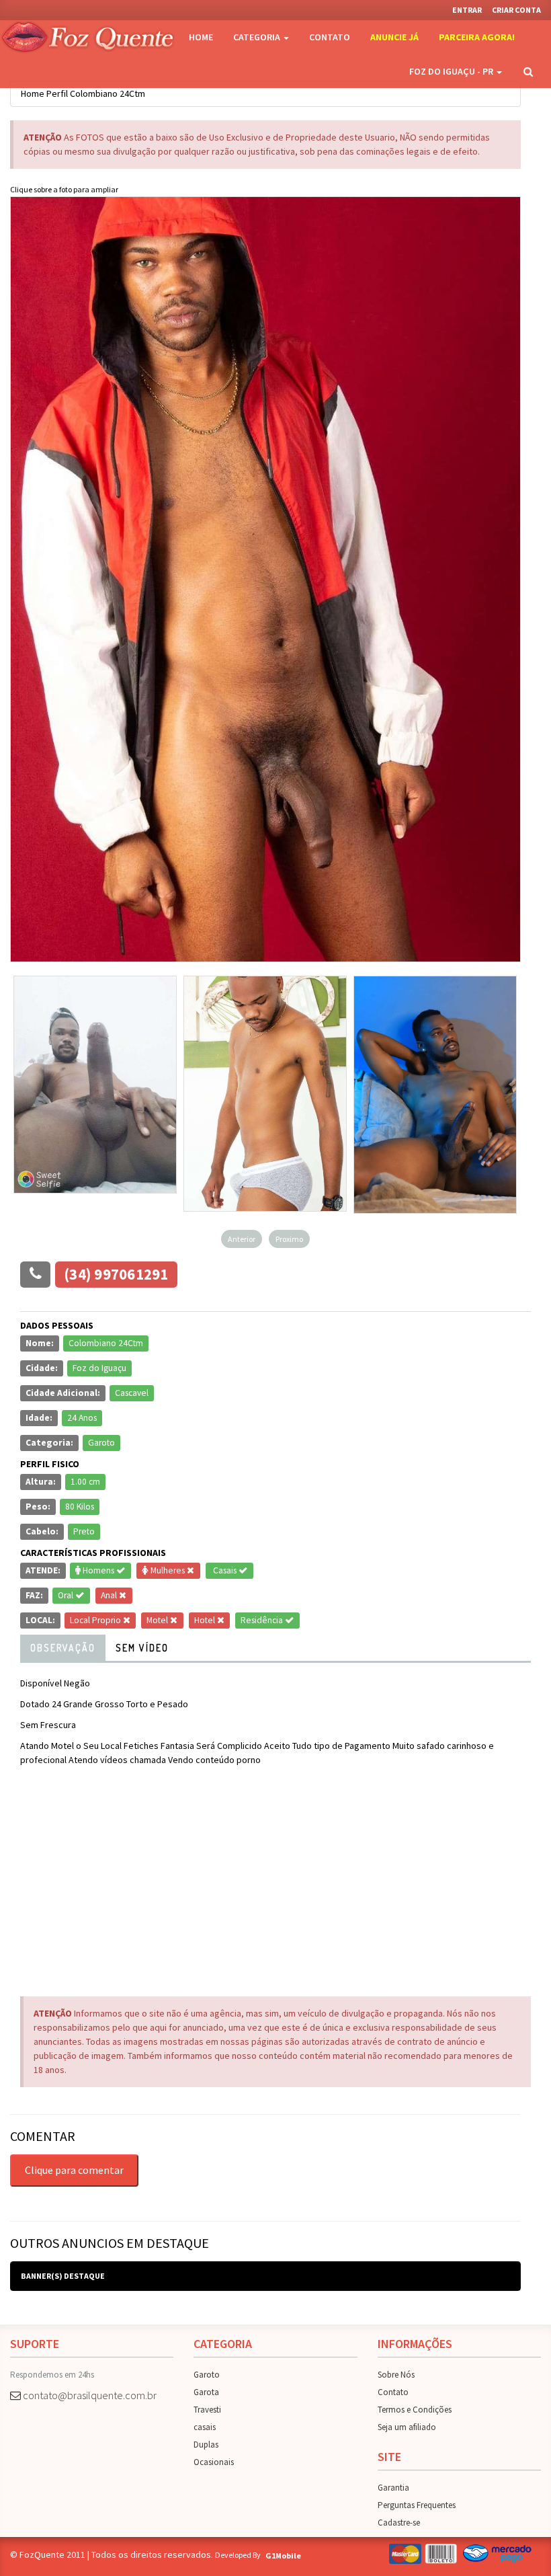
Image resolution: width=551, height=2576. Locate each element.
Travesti (207, 2410)
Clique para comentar (74, 2170)
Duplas (206, 2445)
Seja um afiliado (407, 2427)
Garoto (207, 2375)
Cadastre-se (399, 2523)
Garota (206, 2392)
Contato (330, 37)
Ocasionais (214, 2462)
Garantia (393, 2488)
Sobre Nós (396, 2375)
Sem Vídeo (142, 1648)
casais (205, 2427)
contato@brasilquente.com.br (90, 2395)
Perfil (57, 93)
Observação (63, 1648)
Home (201, 37)
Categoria (258, 37)
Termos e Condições (415, 2410)
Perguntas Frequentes (417, 2505)
